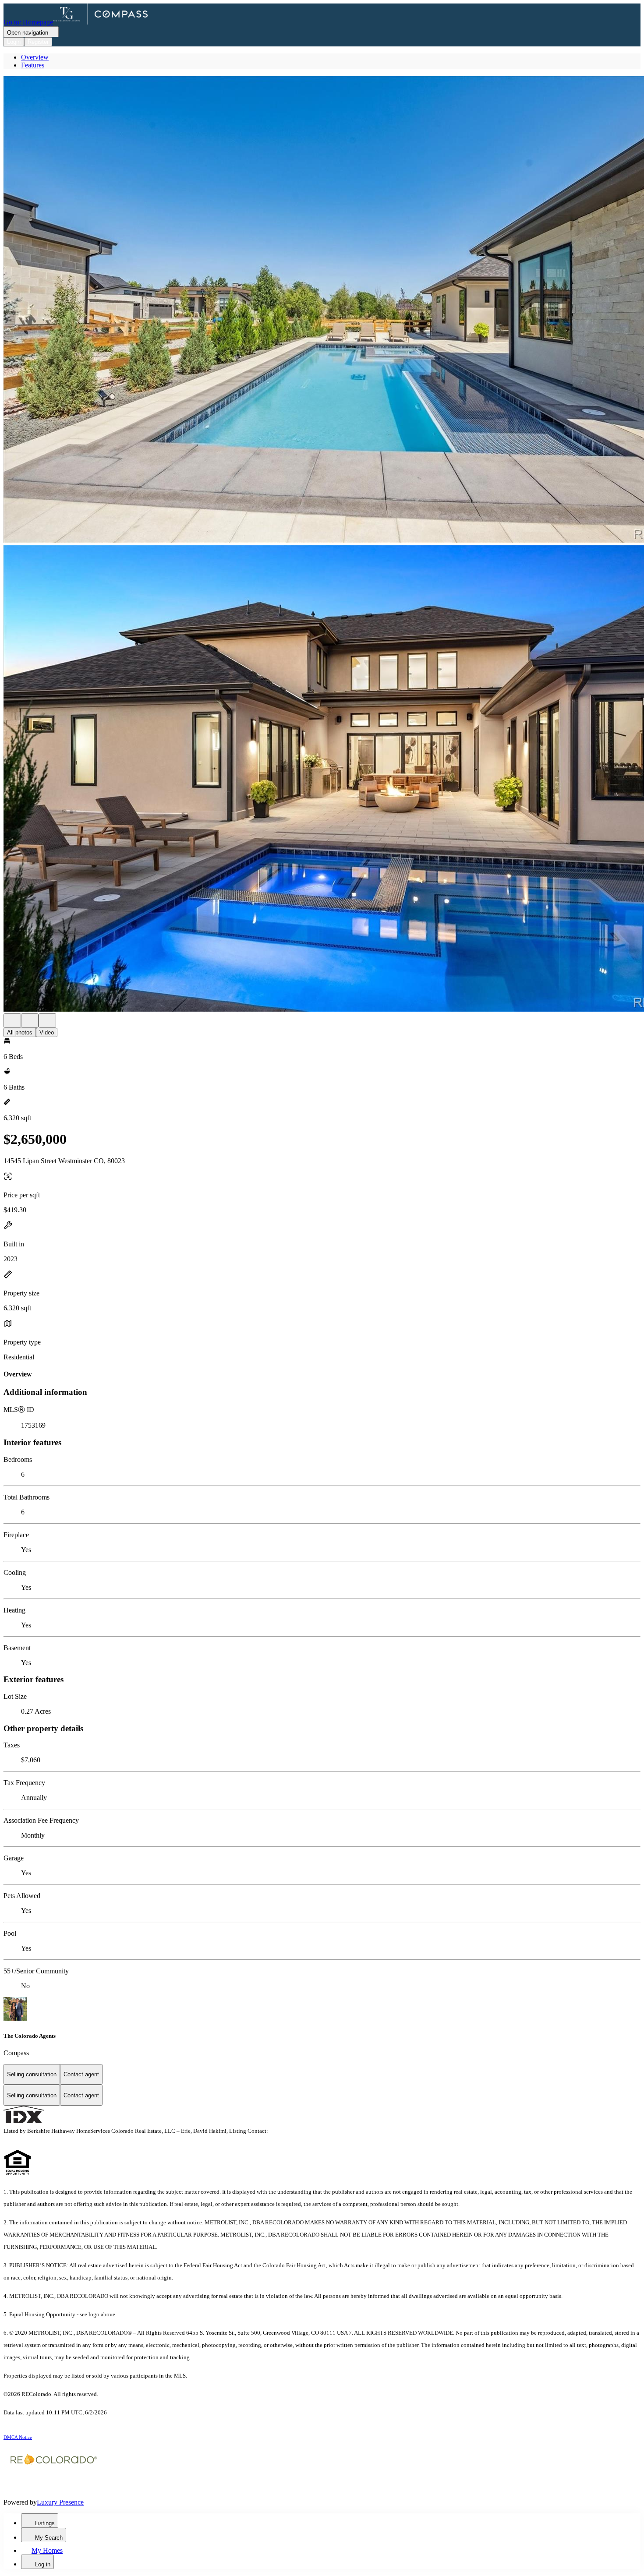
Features (33, 65)
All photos (20, 1032)
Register (38, 42)
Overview (35, 57)
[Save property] (30, 1021)
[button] (322, 311)
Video (47, 1032)
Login (14, 42)
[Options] (12, 1021)
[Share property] (47, 1021)
